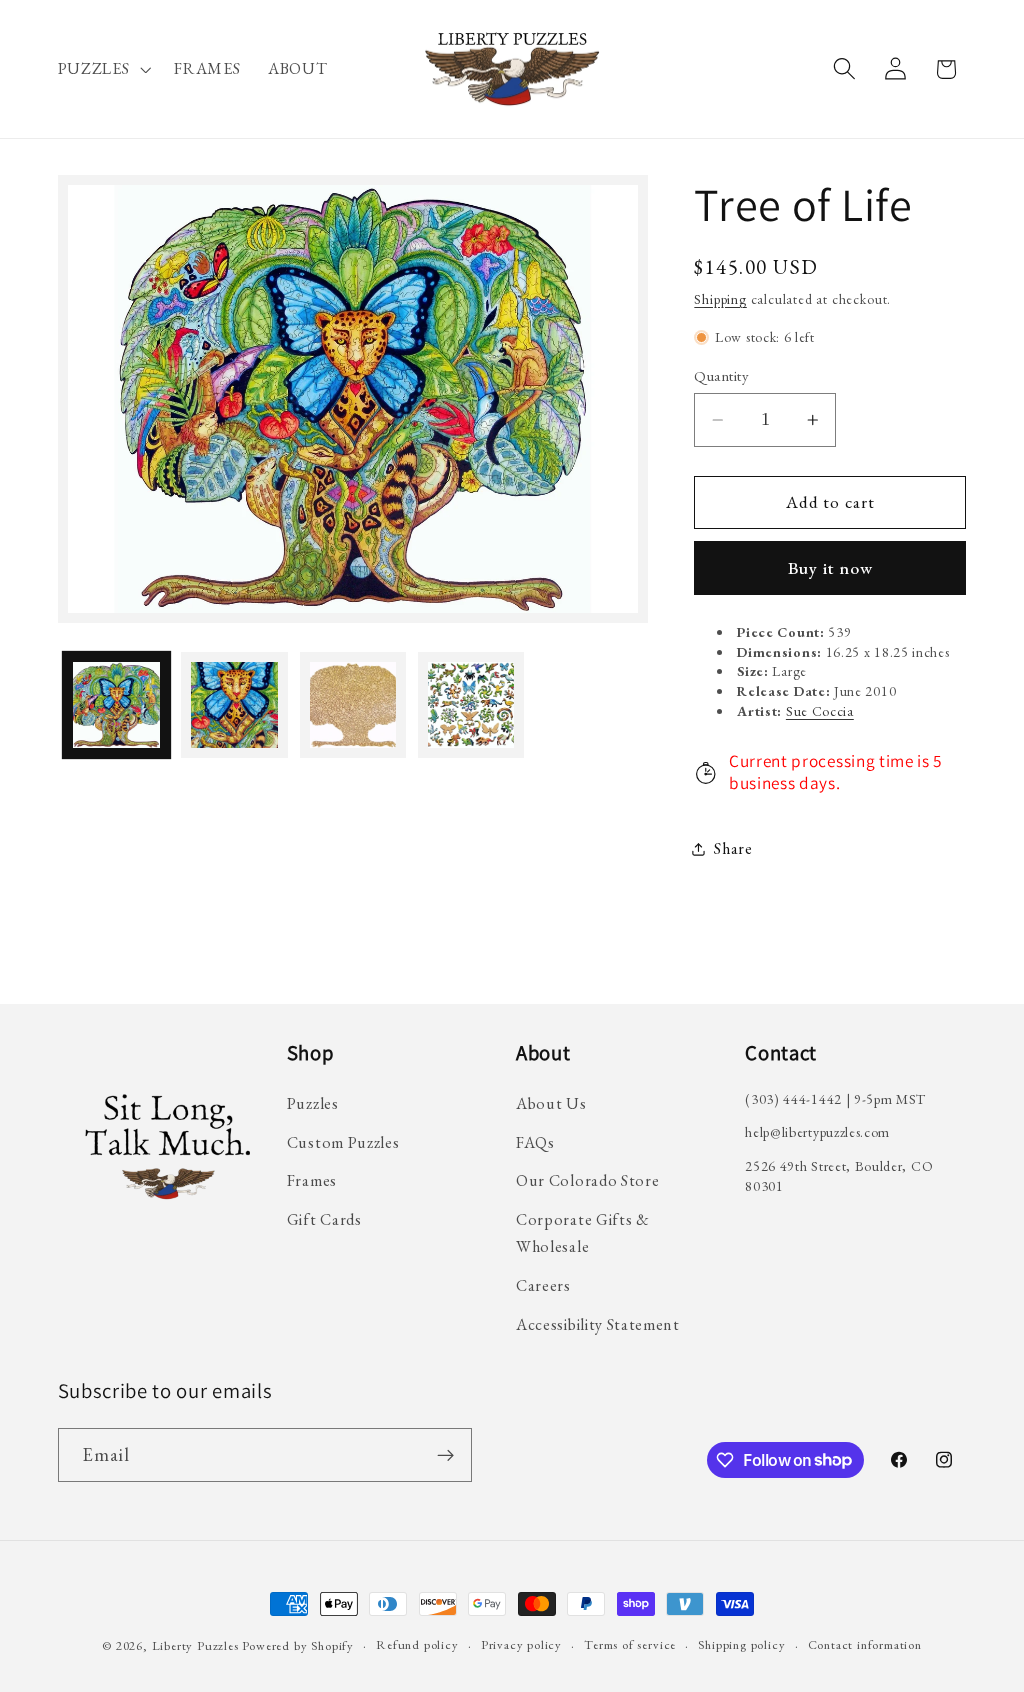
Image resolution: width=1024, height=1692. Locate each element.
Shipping (720, 299)
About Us (551, 1103)
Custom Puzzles (343, 1142)
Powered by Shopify (298, 1645)
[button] (102, 69)
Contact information (865, 1644)
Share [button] (733, 848)
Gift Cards (324, 1219)
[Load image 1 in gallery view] (116, 705)
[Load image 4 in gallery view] (471, 705)
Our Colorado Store (587, 1180)
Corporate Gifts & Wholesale (583, 1233)
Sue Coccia (820, 711)
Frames (312, 1180)
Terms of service (630, 1644)
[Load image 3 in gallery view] (353, 705)
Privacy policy (521, 1644)
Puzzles (313, 1103)
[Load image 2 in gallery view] (234, 705)
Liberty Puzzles (195, 1645)
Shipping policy (741, 1644)
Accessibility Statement (598, 1324)
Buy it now (831, 568)
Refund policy (417, 1644)
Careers (543, 1285)
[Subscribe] (445, 1455)
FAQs (535, 1142)
